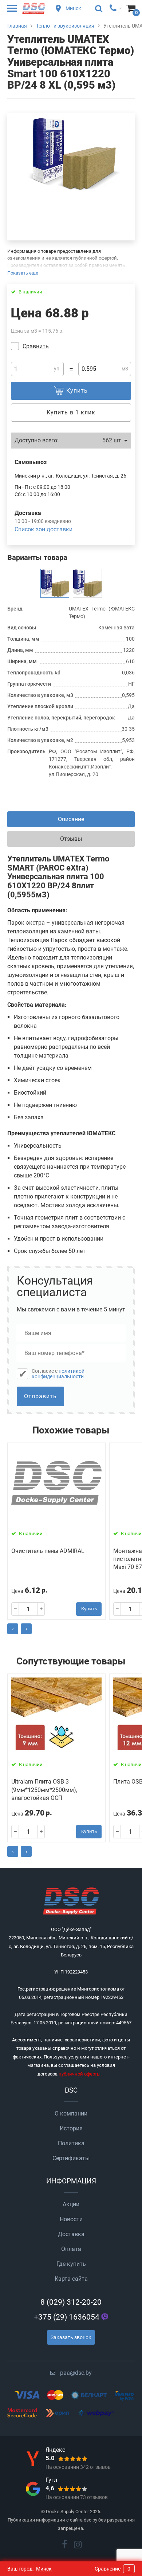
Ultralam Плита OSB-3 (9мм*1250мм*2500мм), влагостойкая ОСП (44, 1790)
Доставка (71, 2234)
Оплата (71, 2249)
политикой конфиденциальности (58, 1374)
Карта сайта (71, 2279)
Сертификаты (71, 2158)
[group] (71, 154)
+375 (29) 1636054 (67, 2317)
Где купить (71, 2264)
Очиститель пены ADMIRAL (48, 1551)
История (71, 2128)
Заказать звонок (71, 2337)
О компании (71, 2113)
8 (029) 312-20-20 (71, 2302)
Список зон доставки (44, 529)
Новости (71, 2219)
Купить (89, 1609)
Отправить (40, 1396)
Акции (71, 2204)
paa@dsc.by (76, 2373)
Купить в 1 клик (71, 412)
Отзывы (71, 839)
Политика (71, 2143)
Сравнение (113, 2569)
